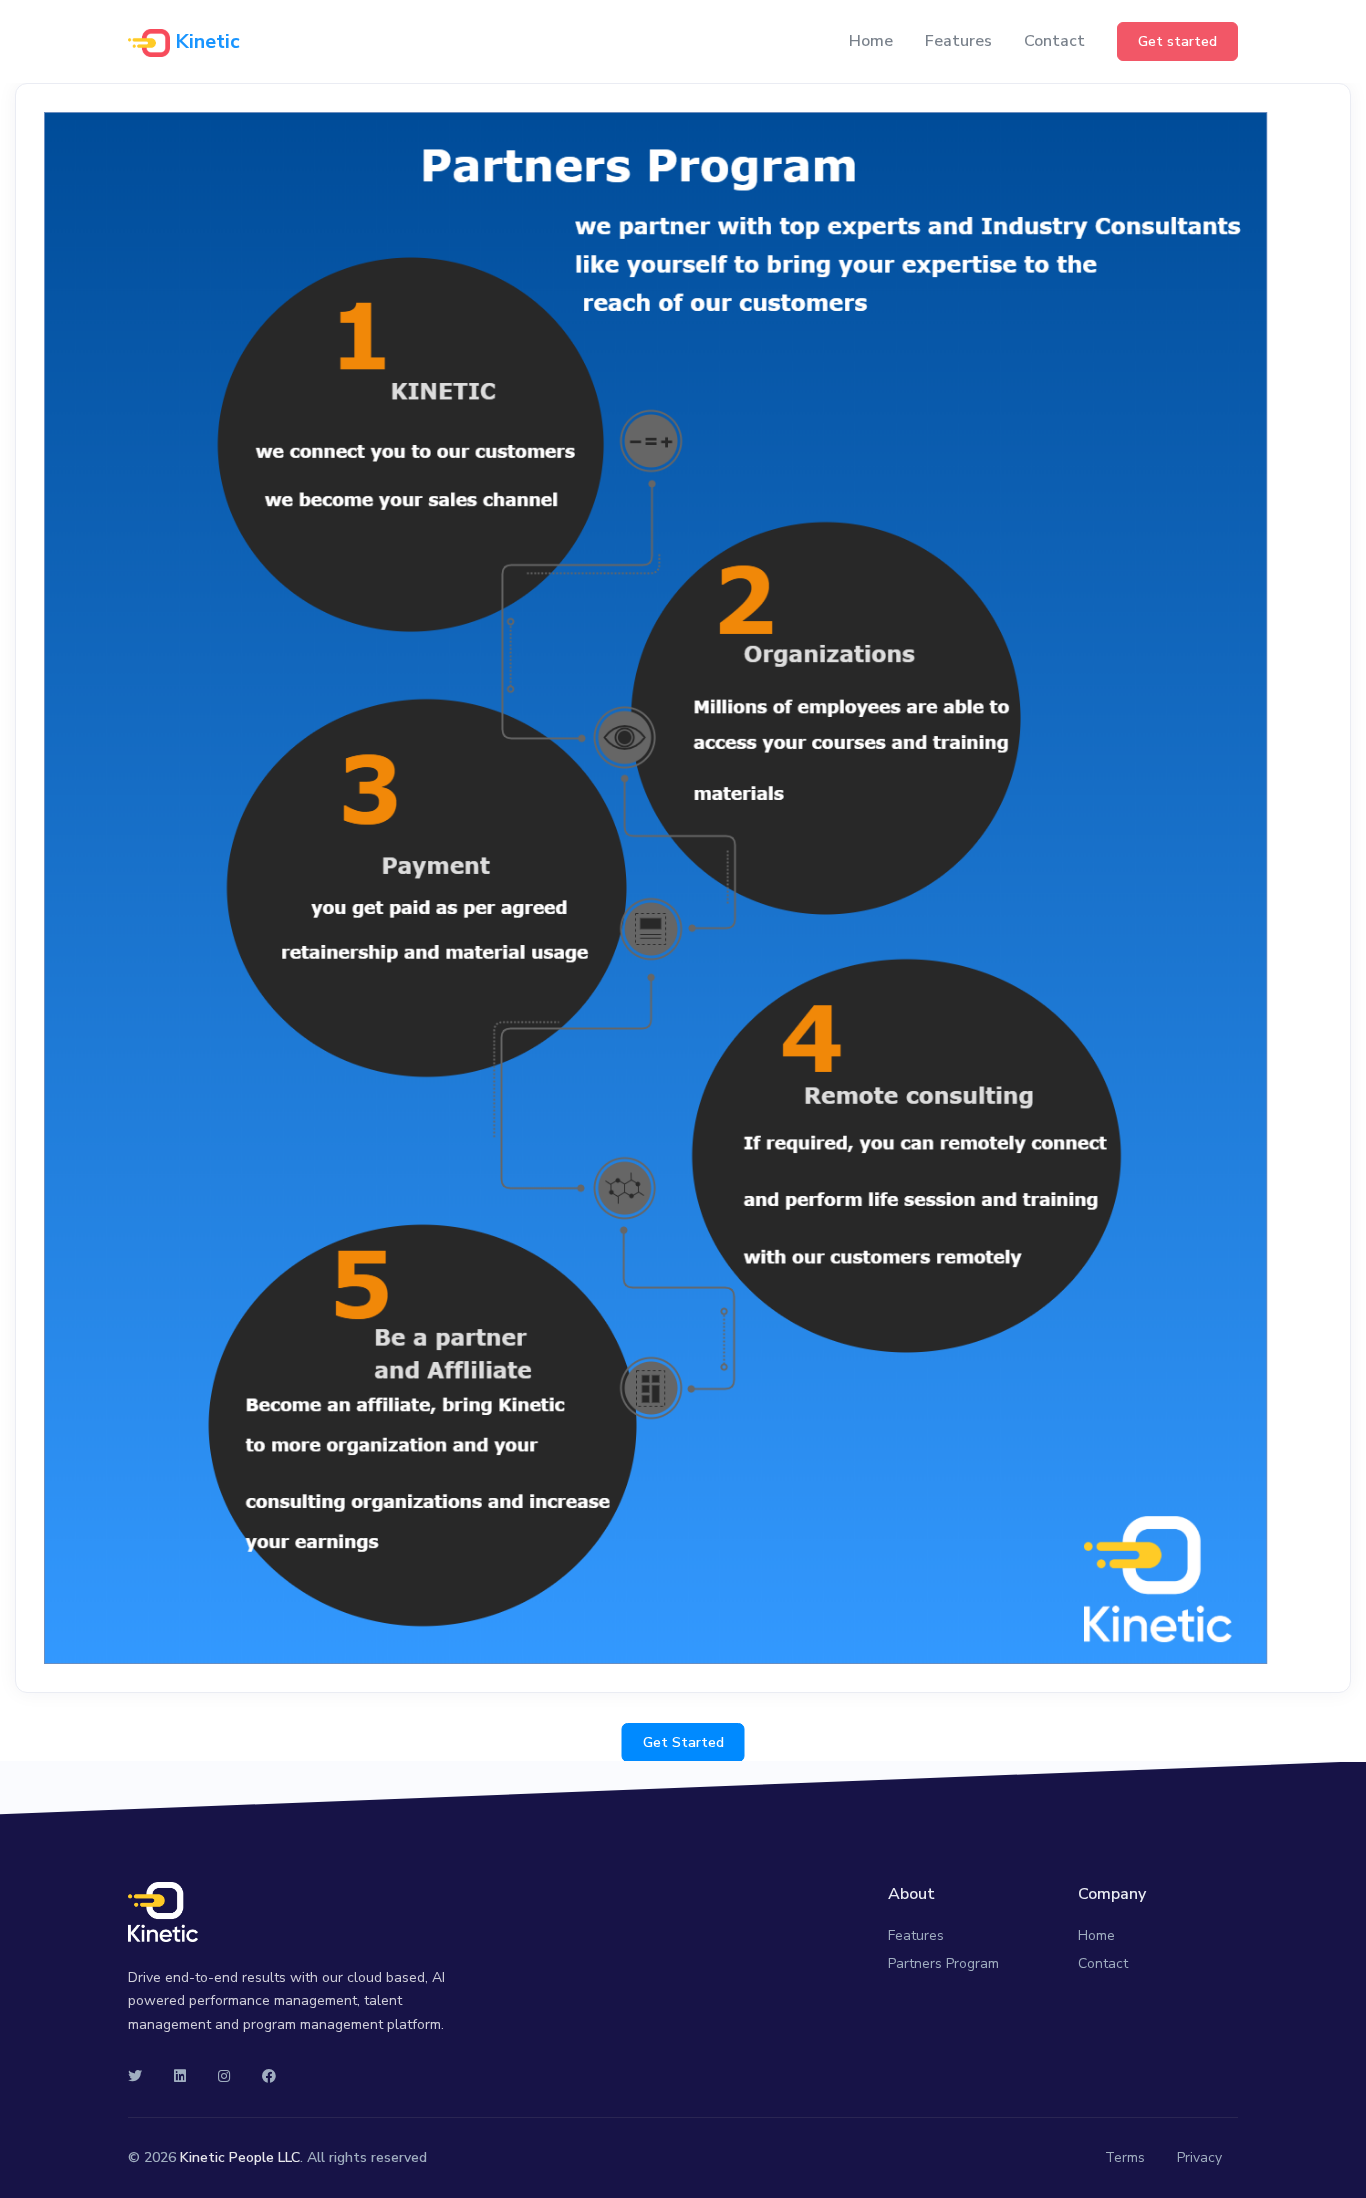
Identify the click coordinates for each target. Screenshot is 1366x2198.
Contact (1054, 41)
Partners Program (943, 1963)
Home (871, 41)
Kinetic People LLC (240, 2157)
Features (958, 41)
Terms (1125, 2157)
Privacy (1199, 2157)
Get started (1177, 41)
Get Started (683, 1742)
